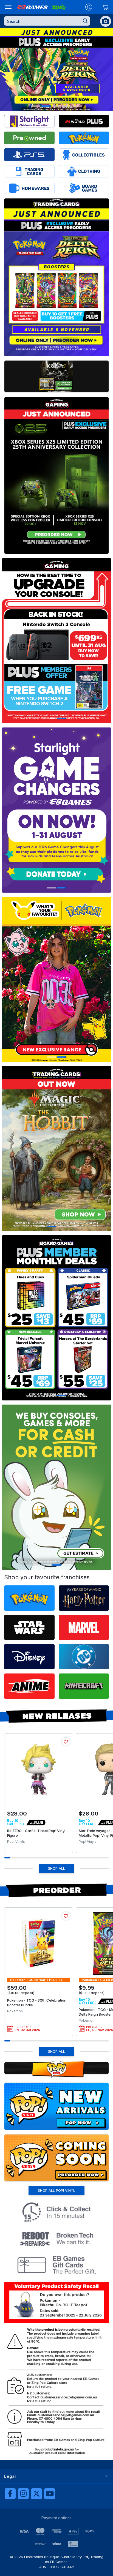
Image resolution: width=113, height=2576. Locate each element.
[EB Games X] (36, 2494)
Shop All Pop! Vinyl (56, 2190)
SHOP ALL (56, 1868)
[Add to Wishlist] (66, 1742)
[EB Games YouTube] (50, 2494)
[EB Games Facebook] (10, 2494)
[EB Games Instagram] (23, 2494)
